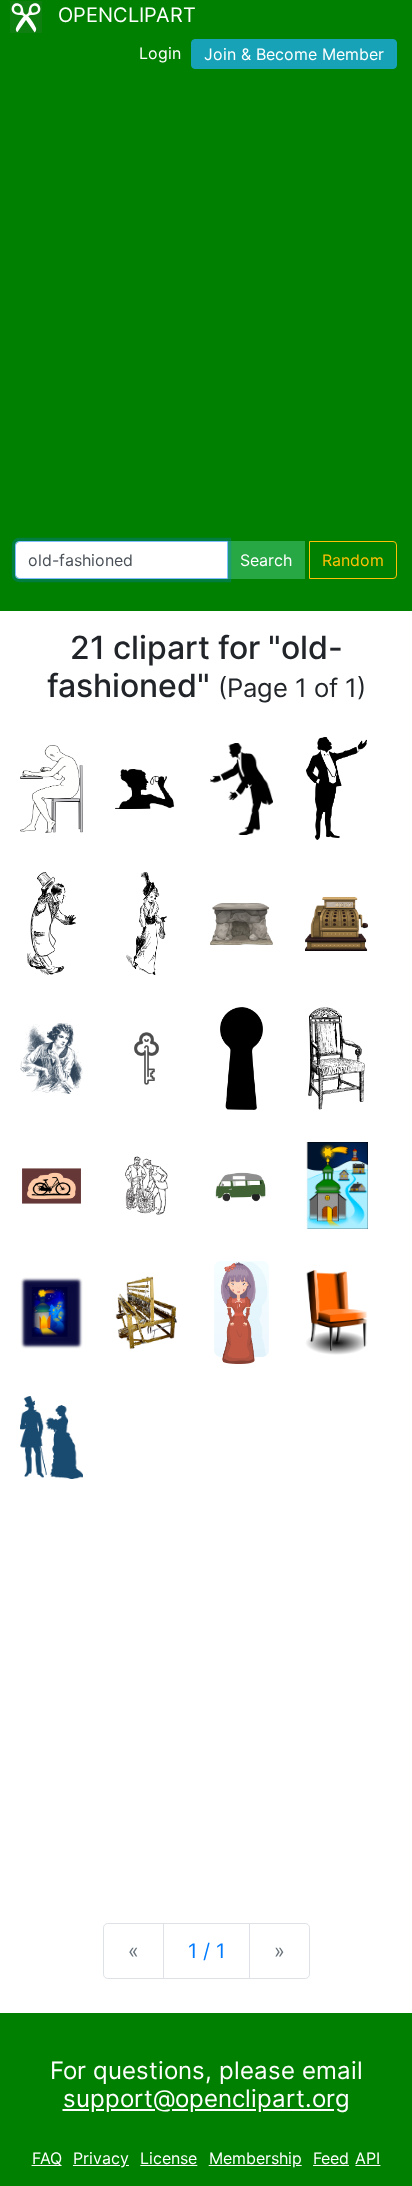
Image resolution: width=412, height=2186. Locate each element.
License (168, 2158)
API (367, 2158)
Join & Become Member (294, 54)
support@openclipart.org (206, 2098)
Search (266, 560)
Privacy (101, 2158)
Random (353, 560)
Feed (331, 2158)
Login (160, 53)
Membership (255, 2158)
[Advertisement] (206, 309)
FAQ (47, 2158)
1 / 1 (206, 1951)
